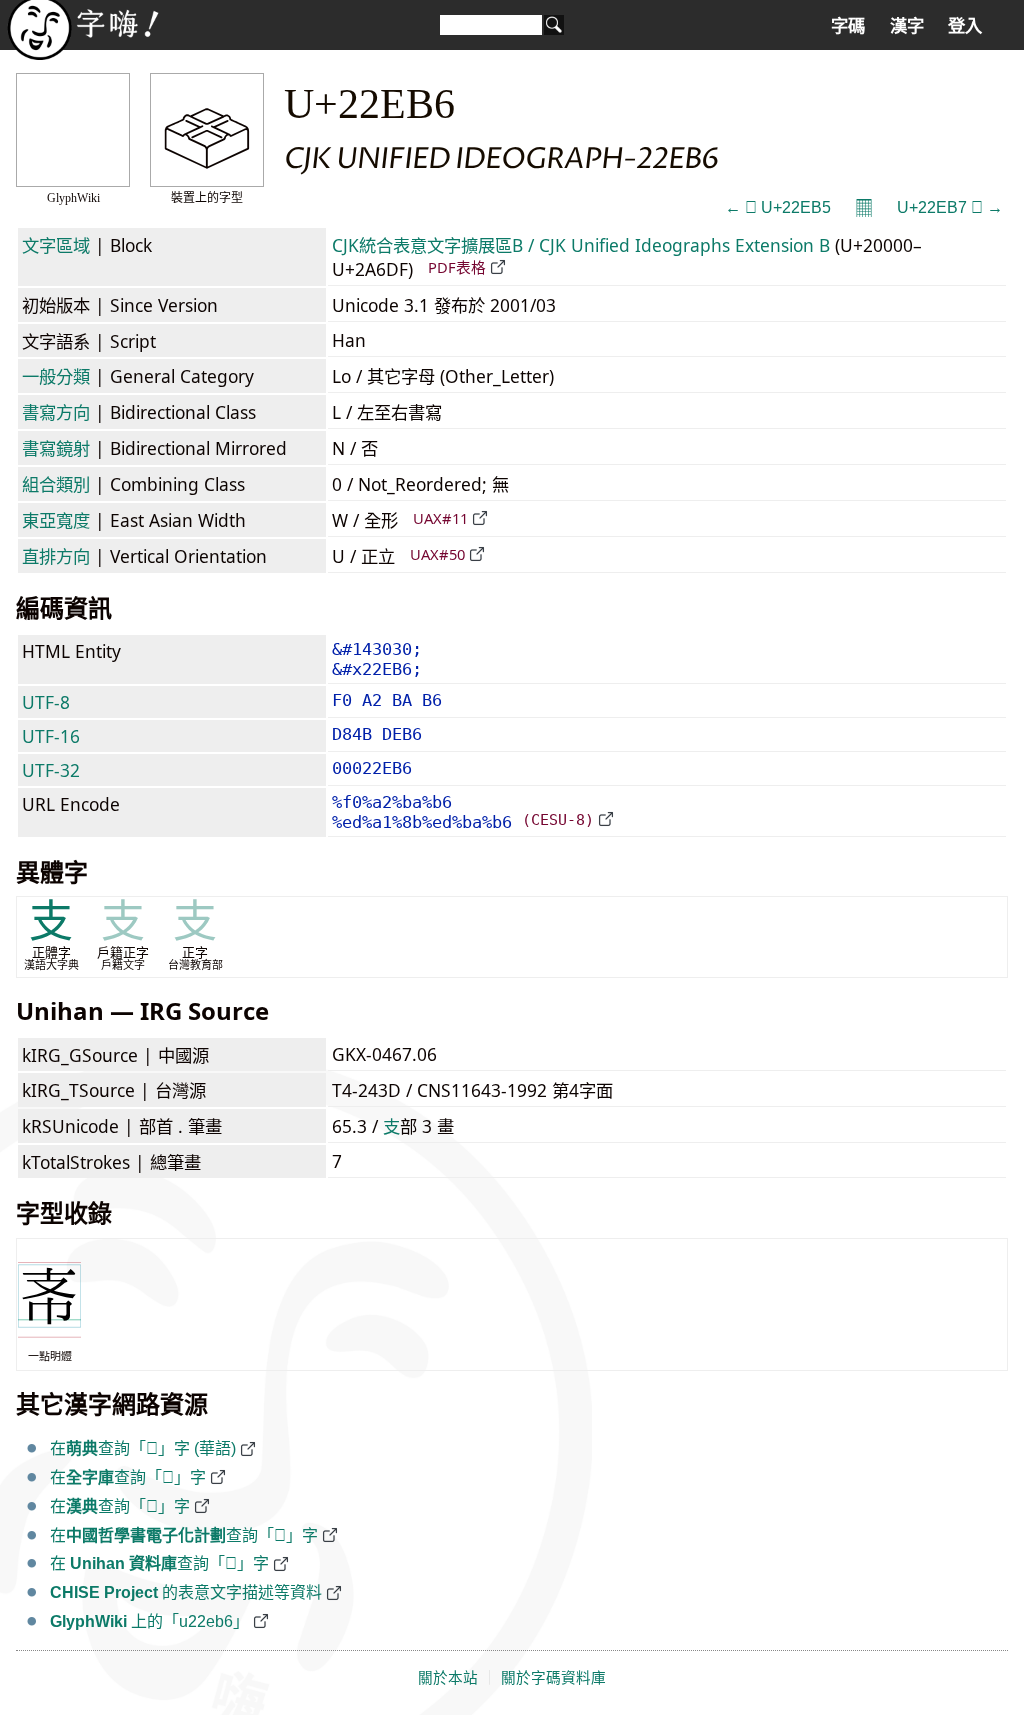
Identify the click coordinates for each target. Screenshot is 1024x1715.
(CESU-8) (558, 819)
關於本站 (448, 1678)
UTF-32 (51, 770)
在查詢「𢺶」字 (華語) (143, 1448)
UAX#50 (437, 554)
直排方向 (56, 556)
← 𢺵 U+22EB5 (778, 207)
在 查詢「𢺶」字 (159, 1563)
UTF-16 (51, 736)
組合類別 (56, 484)
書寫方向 (56, 412)
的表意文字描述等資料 (186, 1592)
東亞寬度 (56, 520)
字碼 (848, 26)
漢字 (907, 26)
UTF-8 (46, 702)
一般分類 (56, 376)
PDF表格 (457, 267)
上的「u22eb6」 (149, 1621)
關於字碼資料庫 (553, 1678)
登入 (965, 26)
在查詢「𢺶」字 (128, 1477)
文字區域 (56, 245)
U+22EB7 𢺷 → (950, 207)
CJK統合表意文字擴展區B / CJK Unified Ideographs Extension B (581, 245)
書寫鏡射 (56, 448)
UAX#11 (440, 518)
